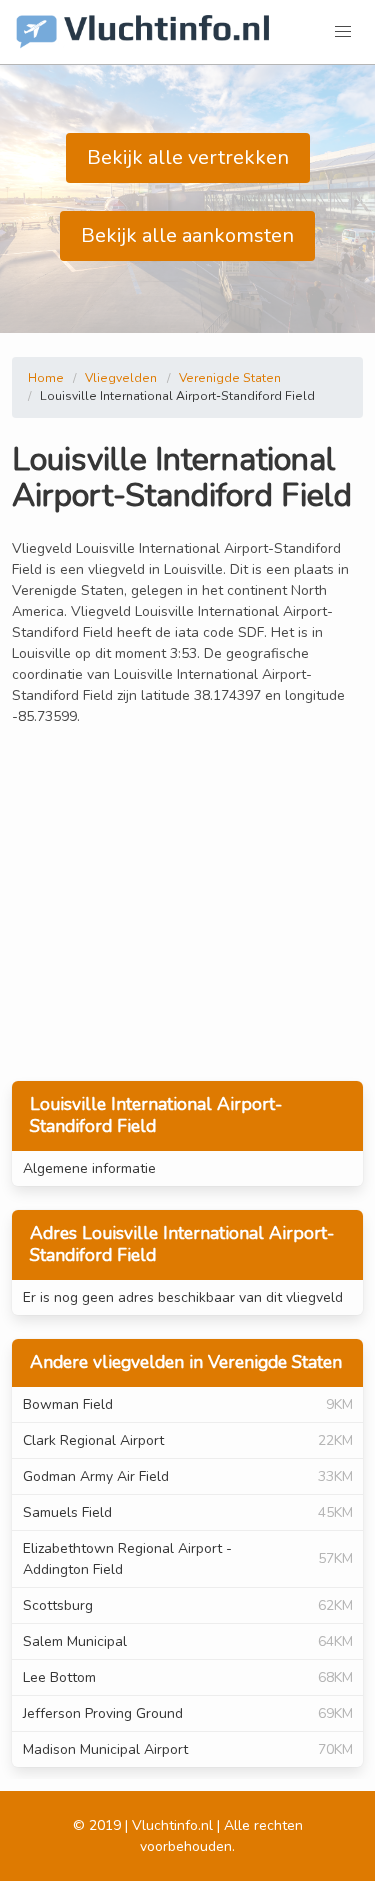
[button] (343, 32)
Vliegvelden (121, 378)
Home (46, 378)
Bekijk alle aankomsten (187, 235)
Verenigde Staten (230, 378)
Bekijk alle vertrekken (188, 157)
